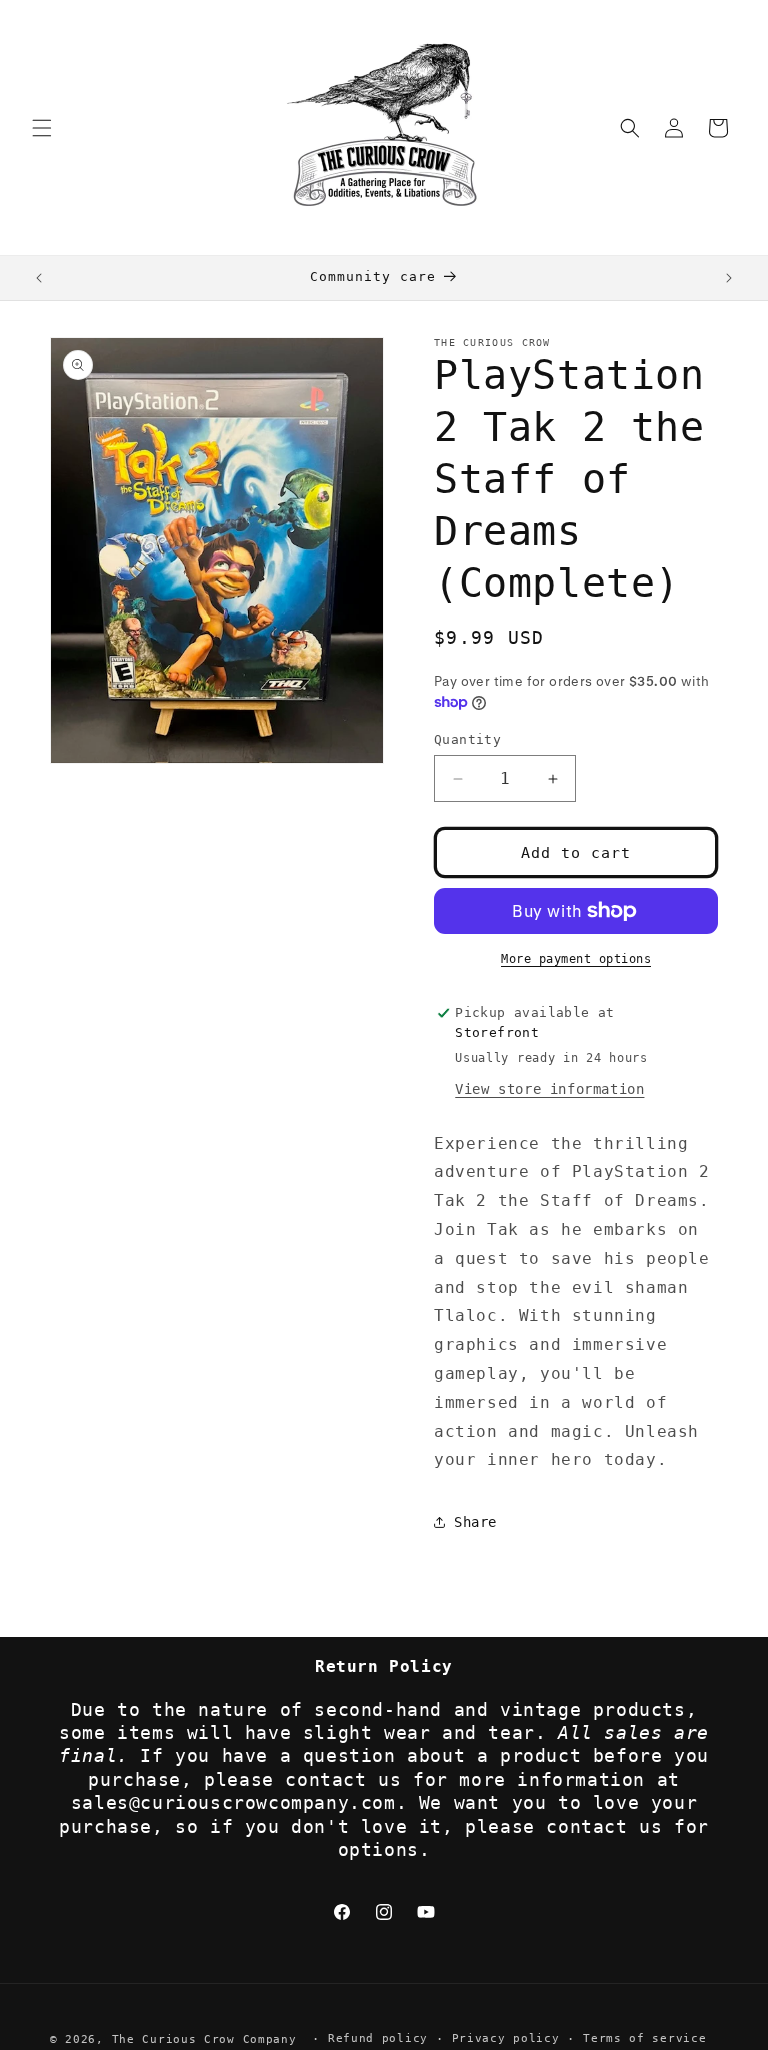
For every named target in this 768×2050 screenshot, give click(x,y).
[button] (42, 128)
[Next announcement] (729, 278)
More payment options (576, 959)
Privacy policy (506, 2038)
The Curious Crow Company (204, 2039)
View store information (549, 1089)
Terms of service (644, 2038)
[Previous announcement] (39, 278)
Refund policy (378, 2038)
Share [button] (475, 1522)
